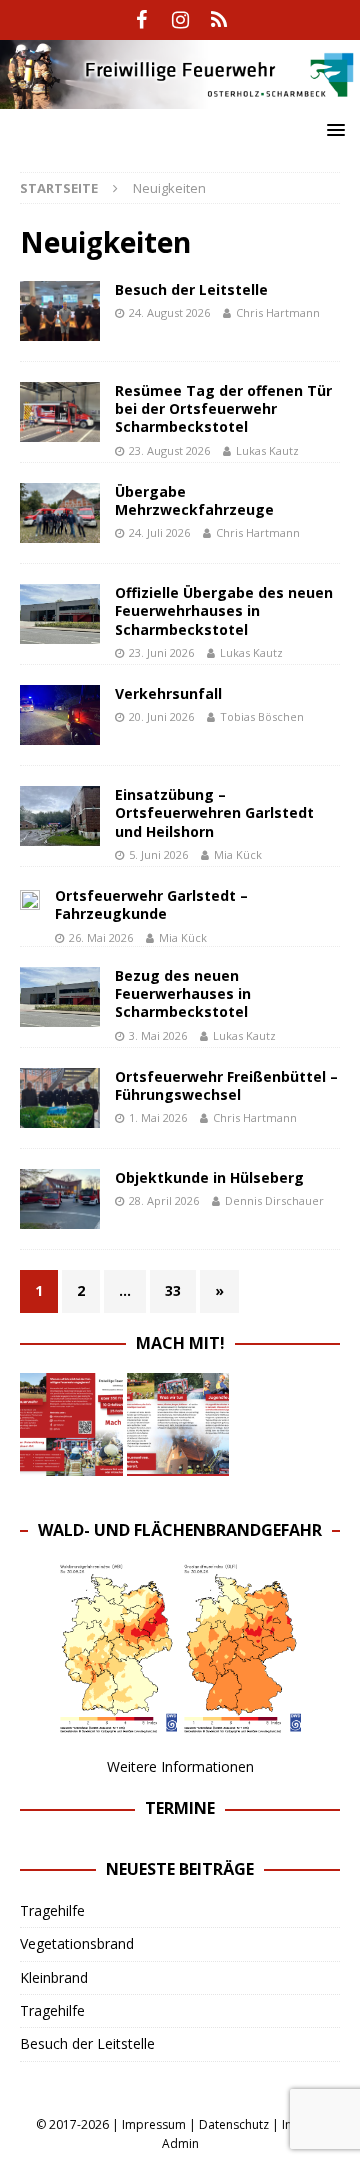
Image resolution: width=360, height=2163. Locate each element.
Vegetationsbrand (77, 1943)
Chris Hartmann (278, 312)
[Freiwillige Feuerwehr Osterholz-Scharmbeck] (180, 96)
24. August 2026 (169, 312)
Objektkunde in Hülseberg (209, 1177)
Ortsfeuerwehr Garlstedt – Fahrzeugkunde (151, 904)
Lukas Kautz (267, 450)
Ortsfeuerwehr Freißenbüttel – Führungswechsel (226, 1085)
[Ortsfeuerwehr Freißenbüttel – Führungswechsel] (60, 1098)
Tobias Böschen (262, 716)
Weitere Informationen (180, 1766)
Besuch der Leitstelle (191, 289)
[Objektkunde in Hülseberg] (60, 1199)
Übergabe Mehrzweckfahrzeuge (194, 500)
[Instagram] (180, 20)
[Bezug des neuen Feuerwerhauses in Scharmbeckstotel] (60, 997)
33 (173, 1290)
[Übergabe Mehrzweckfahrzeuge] (60, 513)
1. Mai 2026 (158, 1117)
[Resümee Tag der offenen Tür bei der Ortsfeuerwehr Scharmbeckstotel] (60, 412)
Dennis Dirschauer (274, 1200)
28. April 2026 (164, 1200)
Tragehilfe (52, 1910)
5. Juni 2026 (158, 854)
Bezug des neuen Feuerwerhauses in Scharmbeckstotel (183, 993)
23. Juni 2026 (161, 652)
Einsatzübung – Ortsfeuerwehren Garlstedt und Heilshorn (214, 812)
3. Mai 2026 (158, 1035)
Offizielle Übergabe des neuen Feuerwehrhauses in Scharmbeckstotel (224, 610)
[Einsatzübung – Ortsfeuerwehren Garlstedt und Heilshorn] (60, 816)
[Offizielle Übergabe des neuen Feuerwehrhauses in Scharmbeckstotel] (60, 614)
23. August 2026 (169, 450)
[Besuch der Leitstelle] (60, 311)
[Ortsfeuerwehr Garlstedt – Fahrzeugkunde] (30, 898)
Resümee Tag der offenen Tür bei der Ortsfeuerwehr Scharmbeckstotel (223, 408)
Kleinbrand (54, 1977)
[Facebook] (141, 20)
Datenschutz (234, 2124)
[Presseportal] (219, 20)
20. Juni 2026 (161, 716)
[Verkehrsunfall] (60, 715)
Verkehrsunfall (168, 693)
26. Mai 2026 (101, 937)
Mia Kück (238, 854)
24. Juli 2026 (159, 532)
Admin (180, 2143)
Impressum (154, 2124)
